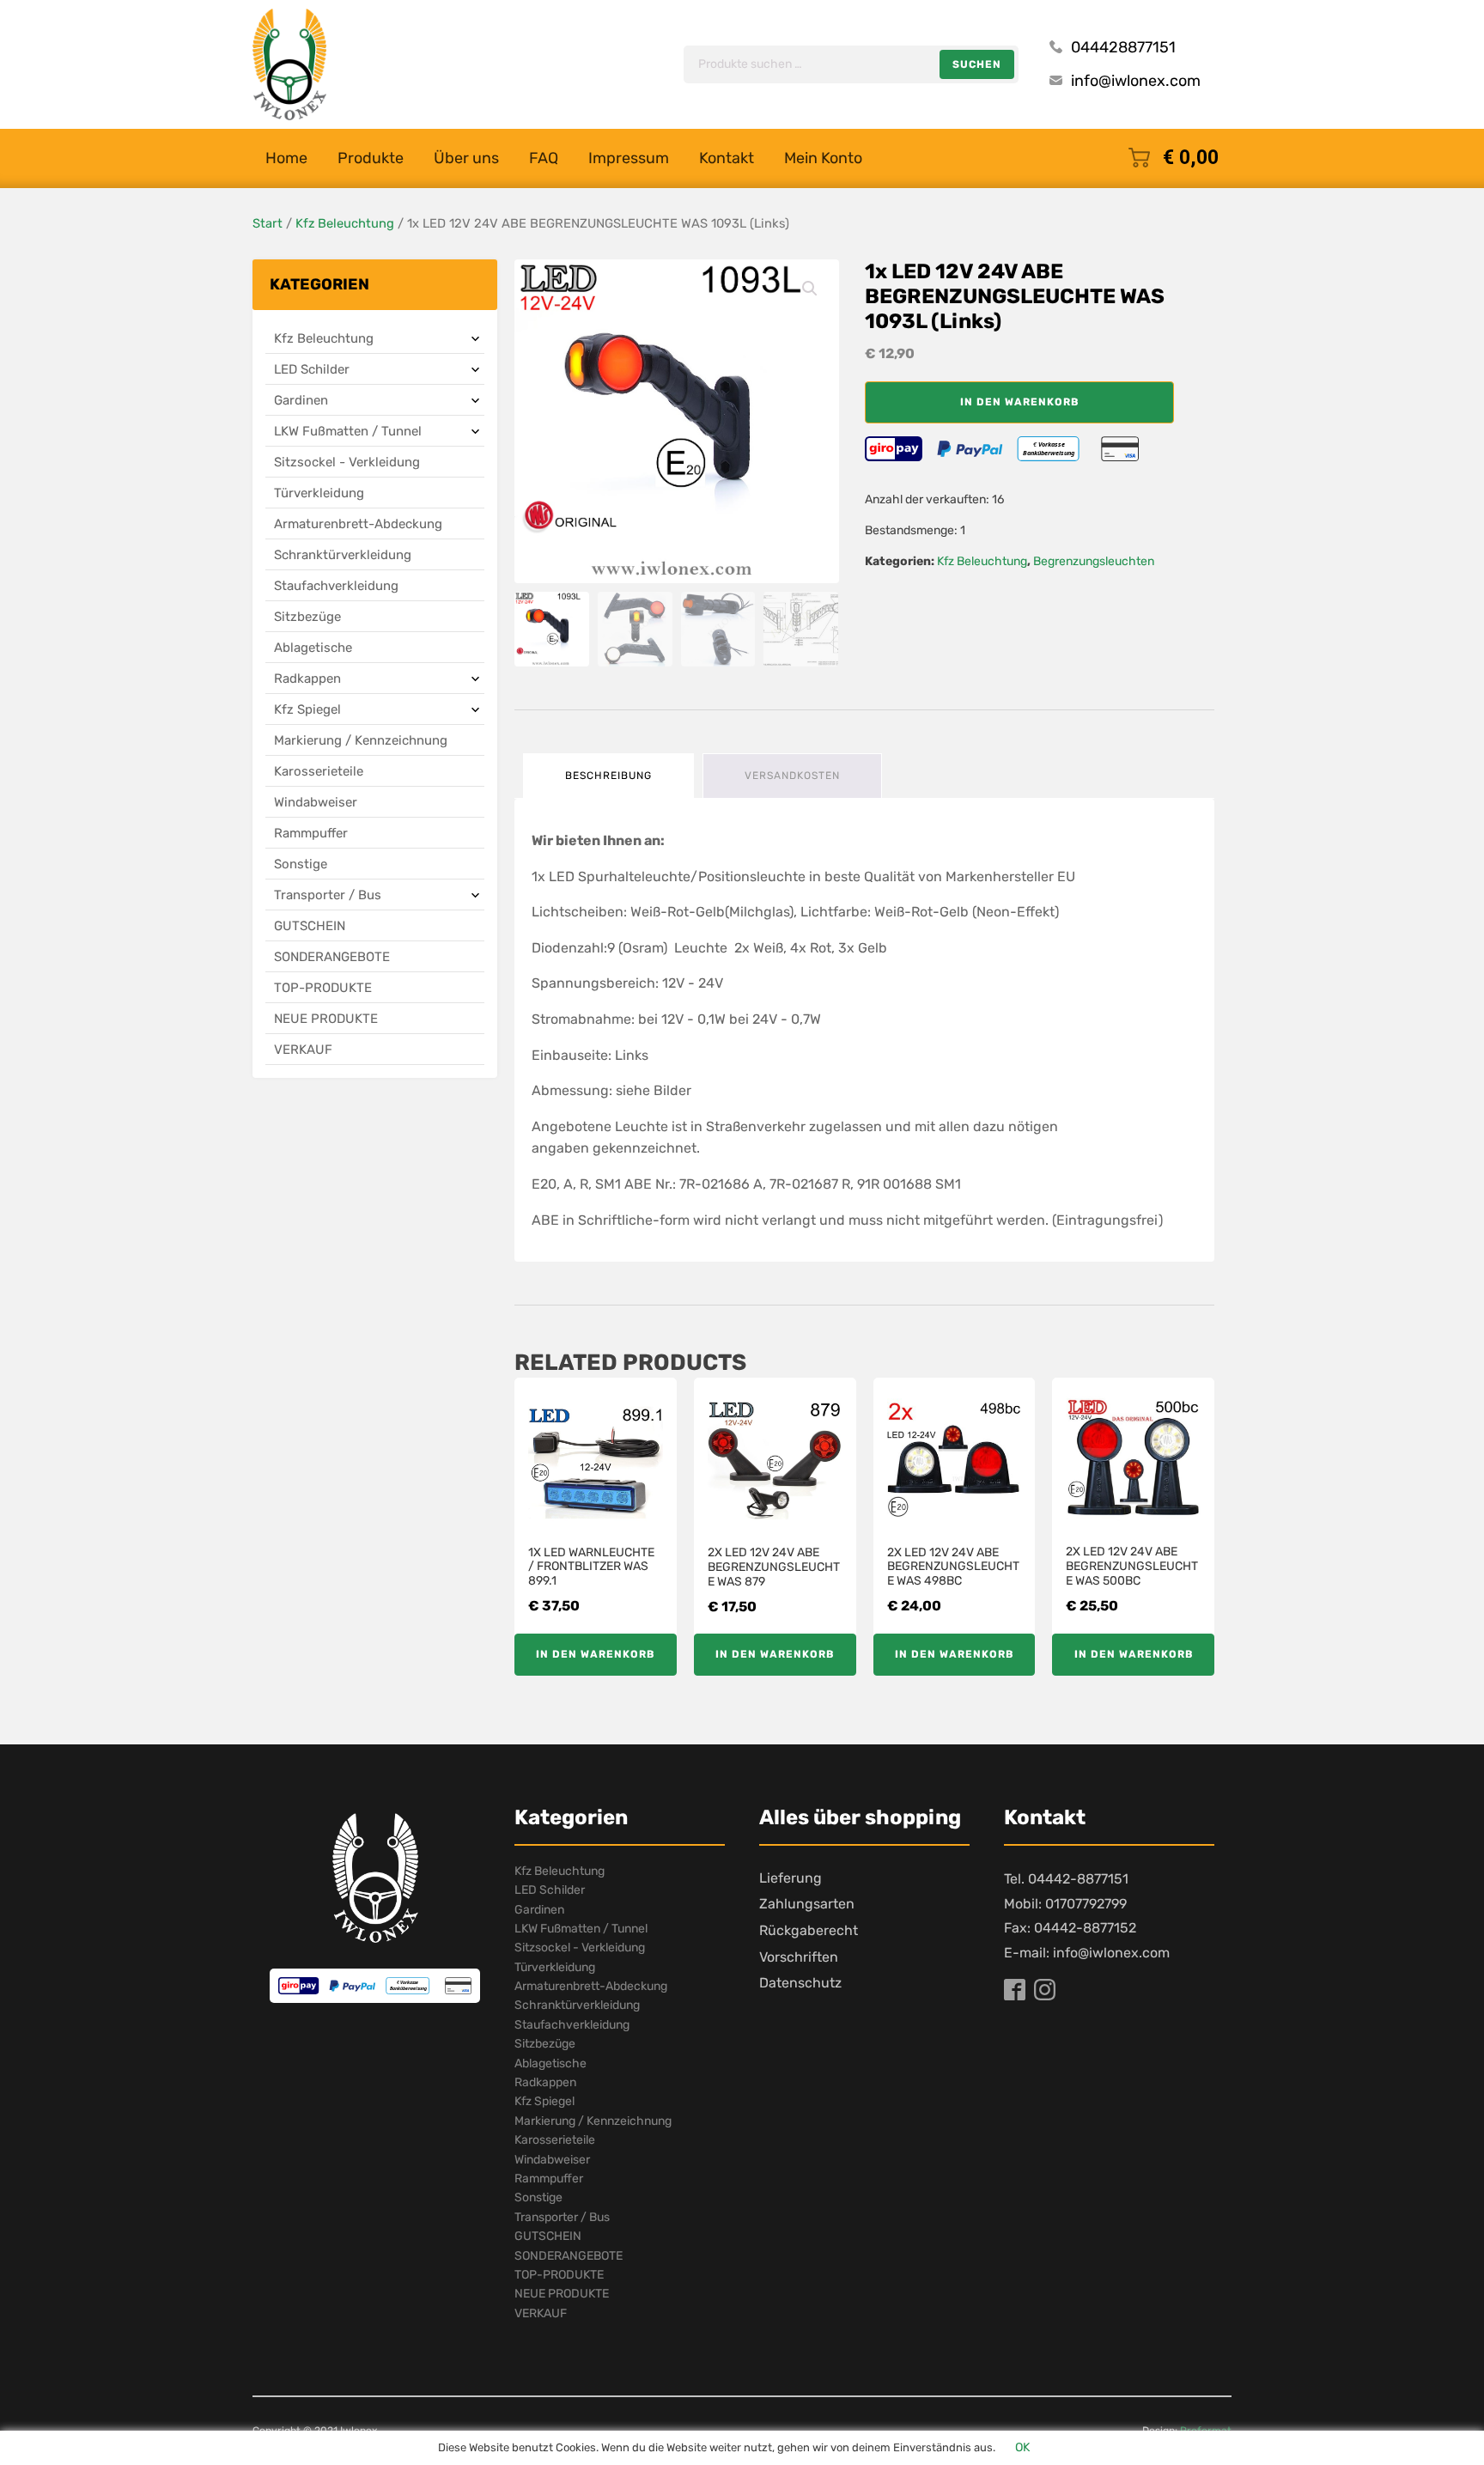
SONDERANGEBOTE (332, 957)
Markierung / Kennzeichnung (361, 740)
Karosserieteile (319, 771)
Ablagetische (313, 648)
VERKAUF (303, 1050)
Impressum (629, 158)
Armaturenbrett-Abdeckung (358, 524)
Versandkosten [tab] (792, 776)
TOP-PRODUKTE (323, 988)
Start (268, 223)
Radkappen (307, 679)
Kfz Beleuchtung (345, 223)
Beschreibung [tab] (608, 776)
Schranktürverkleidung (343, 555)
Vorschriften (799, 1957)
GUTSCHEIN (310, 926)
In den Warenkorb (1019, 402)
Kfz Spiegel (307, 709)
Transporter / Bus (328, 895)
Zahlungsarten (807, 1904)
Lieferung (791, 1878)
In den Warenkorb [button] (595, 1654)
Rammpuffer (311, 833)
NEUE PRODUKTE (326, 1019)
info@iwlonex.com (1136, 81)
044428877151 (1123, 47)
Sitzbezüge (307, 617)
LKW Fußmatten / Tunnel (348, 431)
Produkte (371, 158)
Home (286, 158)
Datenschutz (800, 1983)
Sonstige (301, 864)
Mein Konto (823, 158)
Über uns (466, 158)
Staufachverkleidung (336, 586)
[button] (810, 289)
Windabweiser (316, 802)
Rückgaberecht (809, 1930)
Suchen (977, 64)
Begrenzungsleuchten (1094, 561)
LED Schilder (312, 369)
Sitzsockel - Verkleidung (347, 462)
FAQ (544, 158)
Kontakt (727, 158)
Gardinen (301, 400)
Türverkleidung (319, 493)
